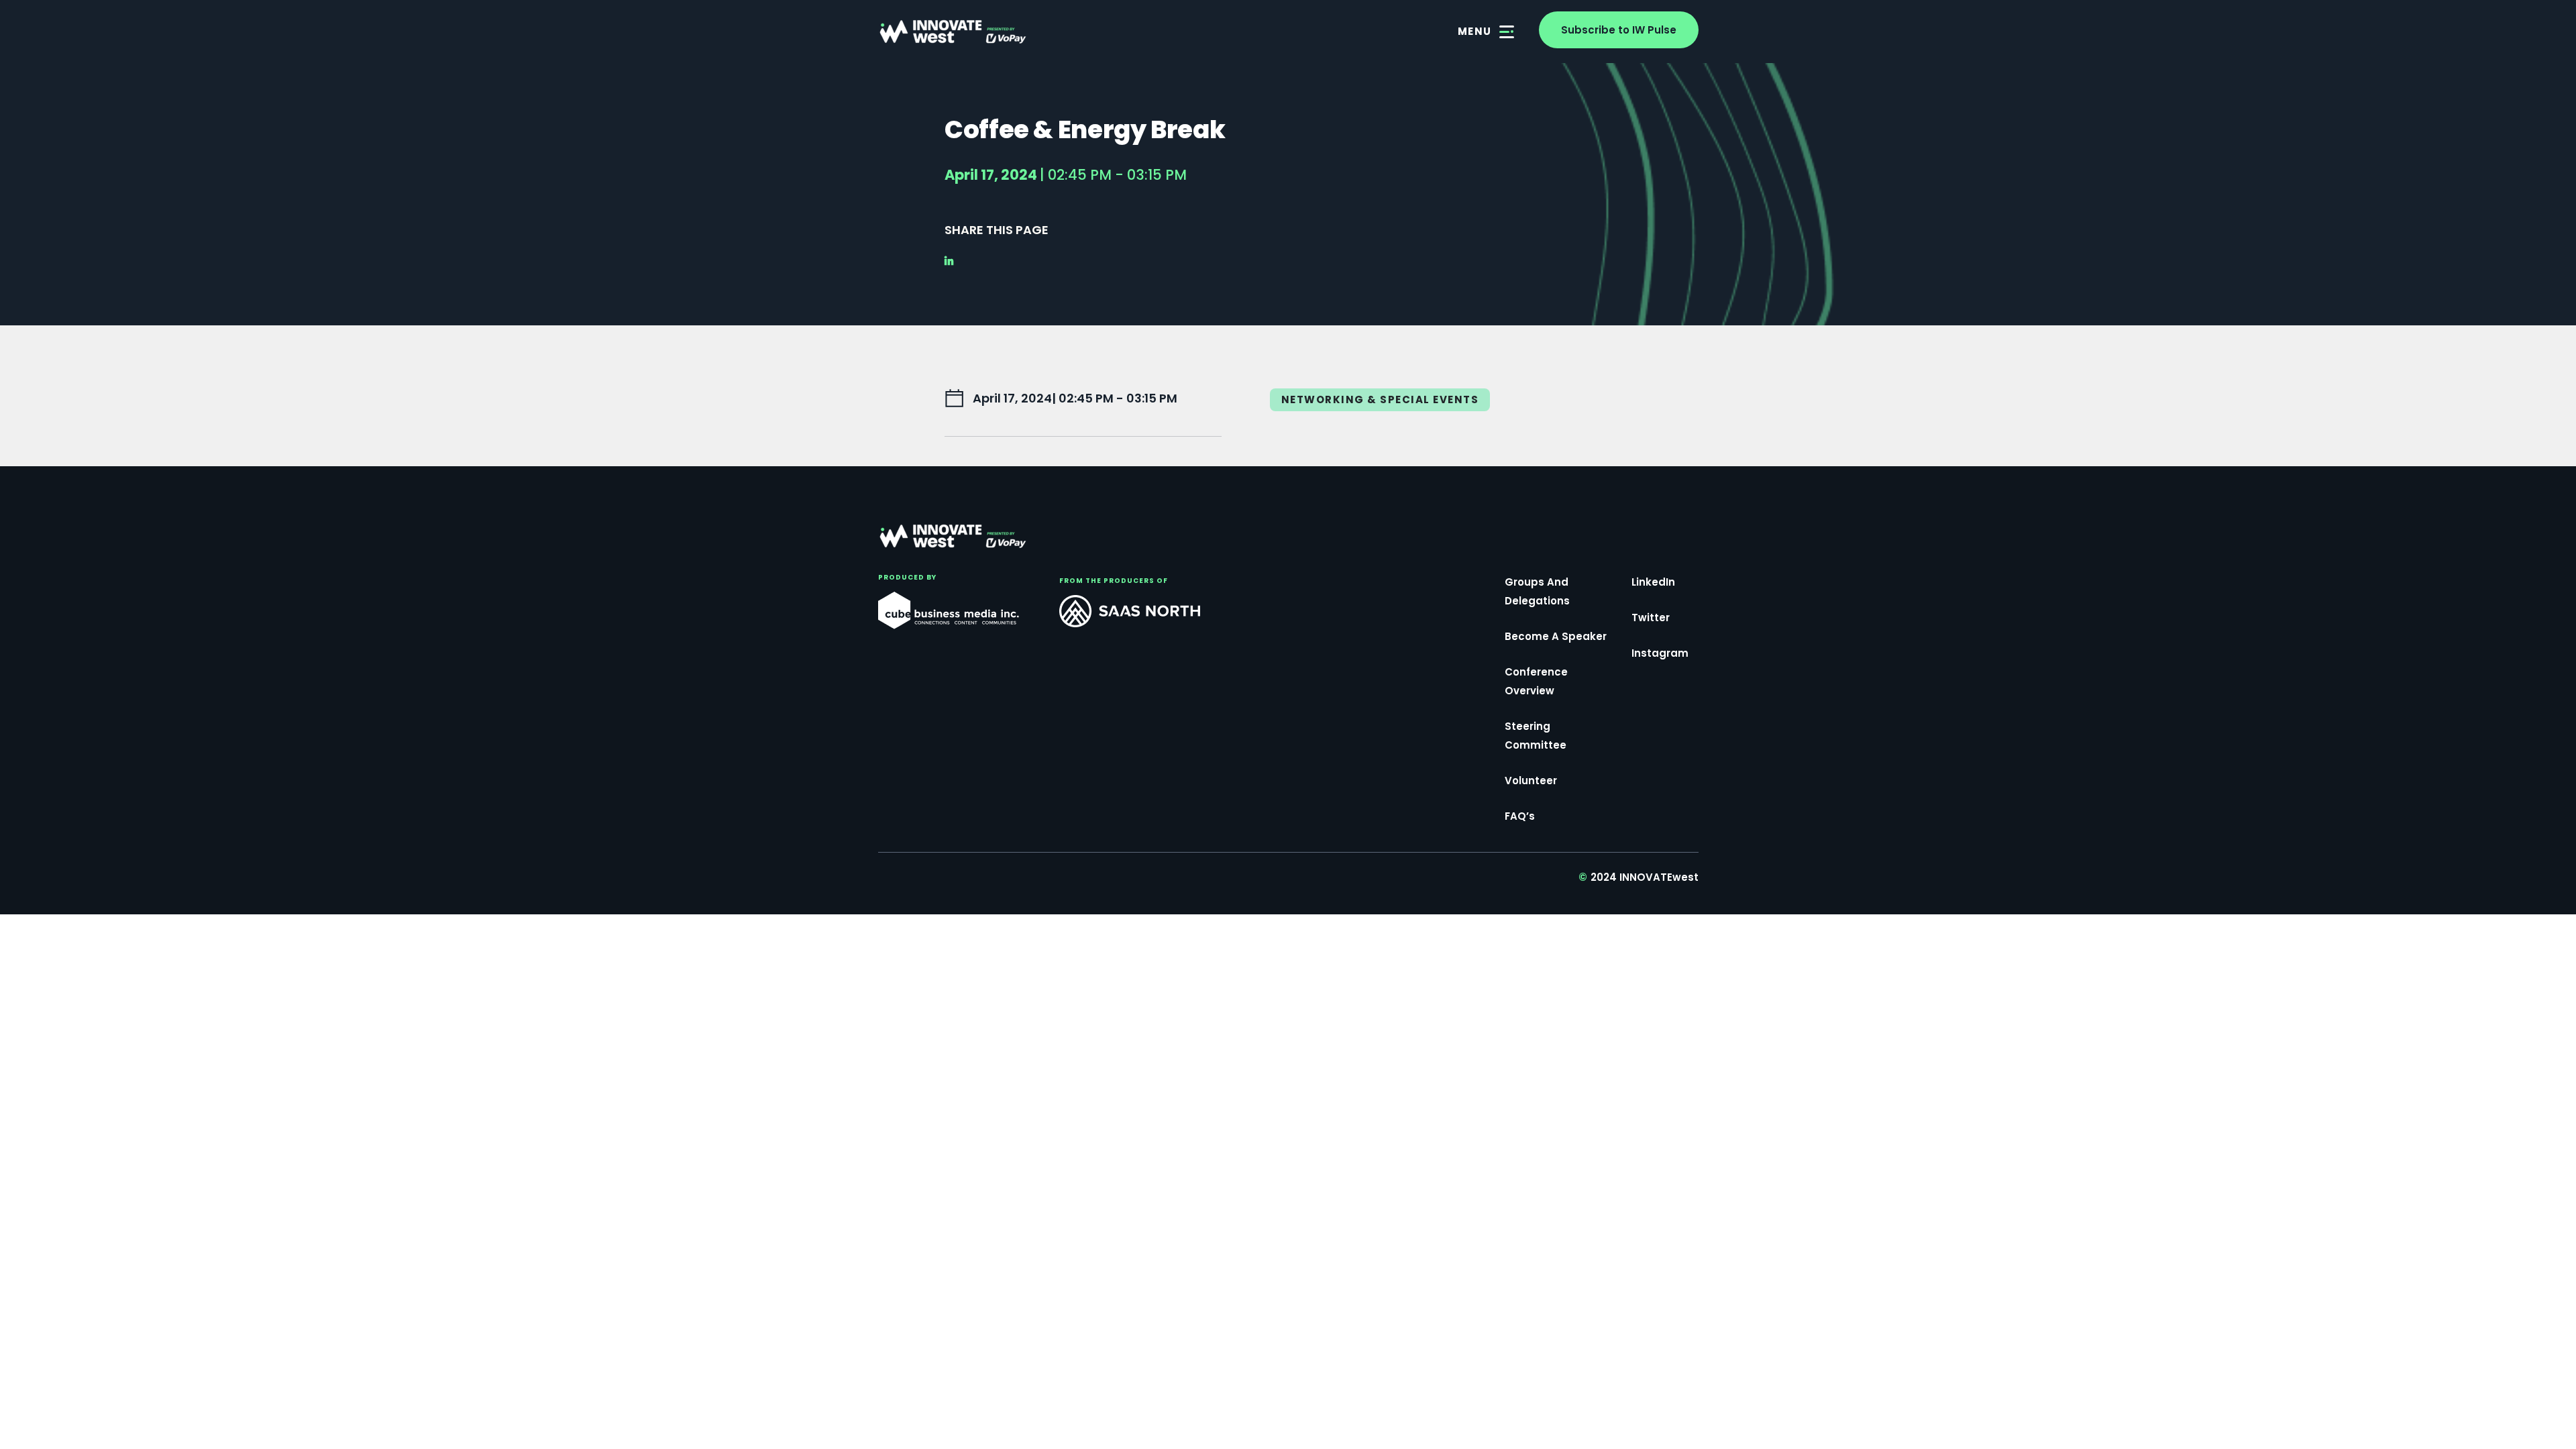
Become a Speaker (1556, 636)
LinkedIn (1653, 582)
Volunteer (1531, 781)
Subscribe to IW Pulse (1619, 30)
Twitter (1651, 618)
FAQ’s (1520, 816)
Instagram (1660, 653)
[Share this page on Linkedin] (953, 261)
